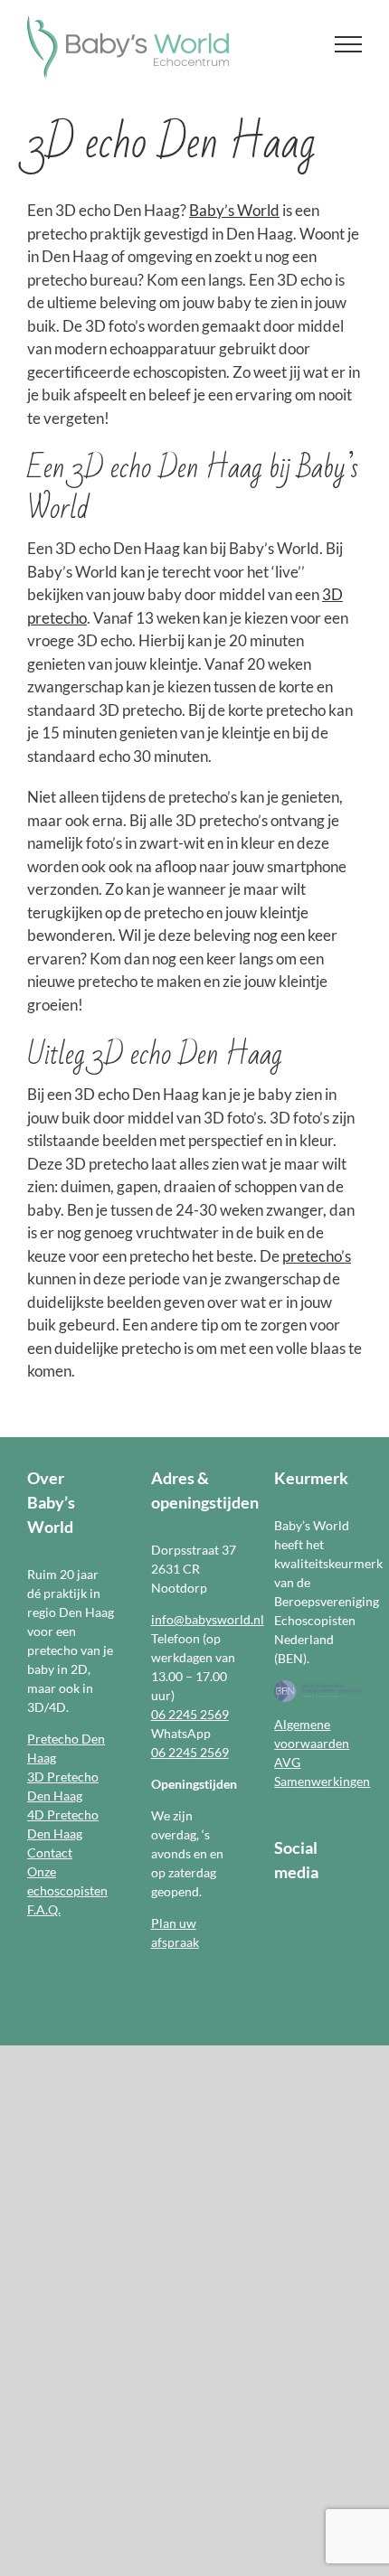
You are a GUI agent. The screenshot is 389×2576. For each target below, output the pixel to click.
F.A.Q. (44, 1909)
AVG (287, 1762)
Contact (50, 1852)
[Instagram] (303, 1920)
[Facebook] (280, 1920)
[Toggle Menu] (349, 44)
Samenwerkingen (322, 1781)
